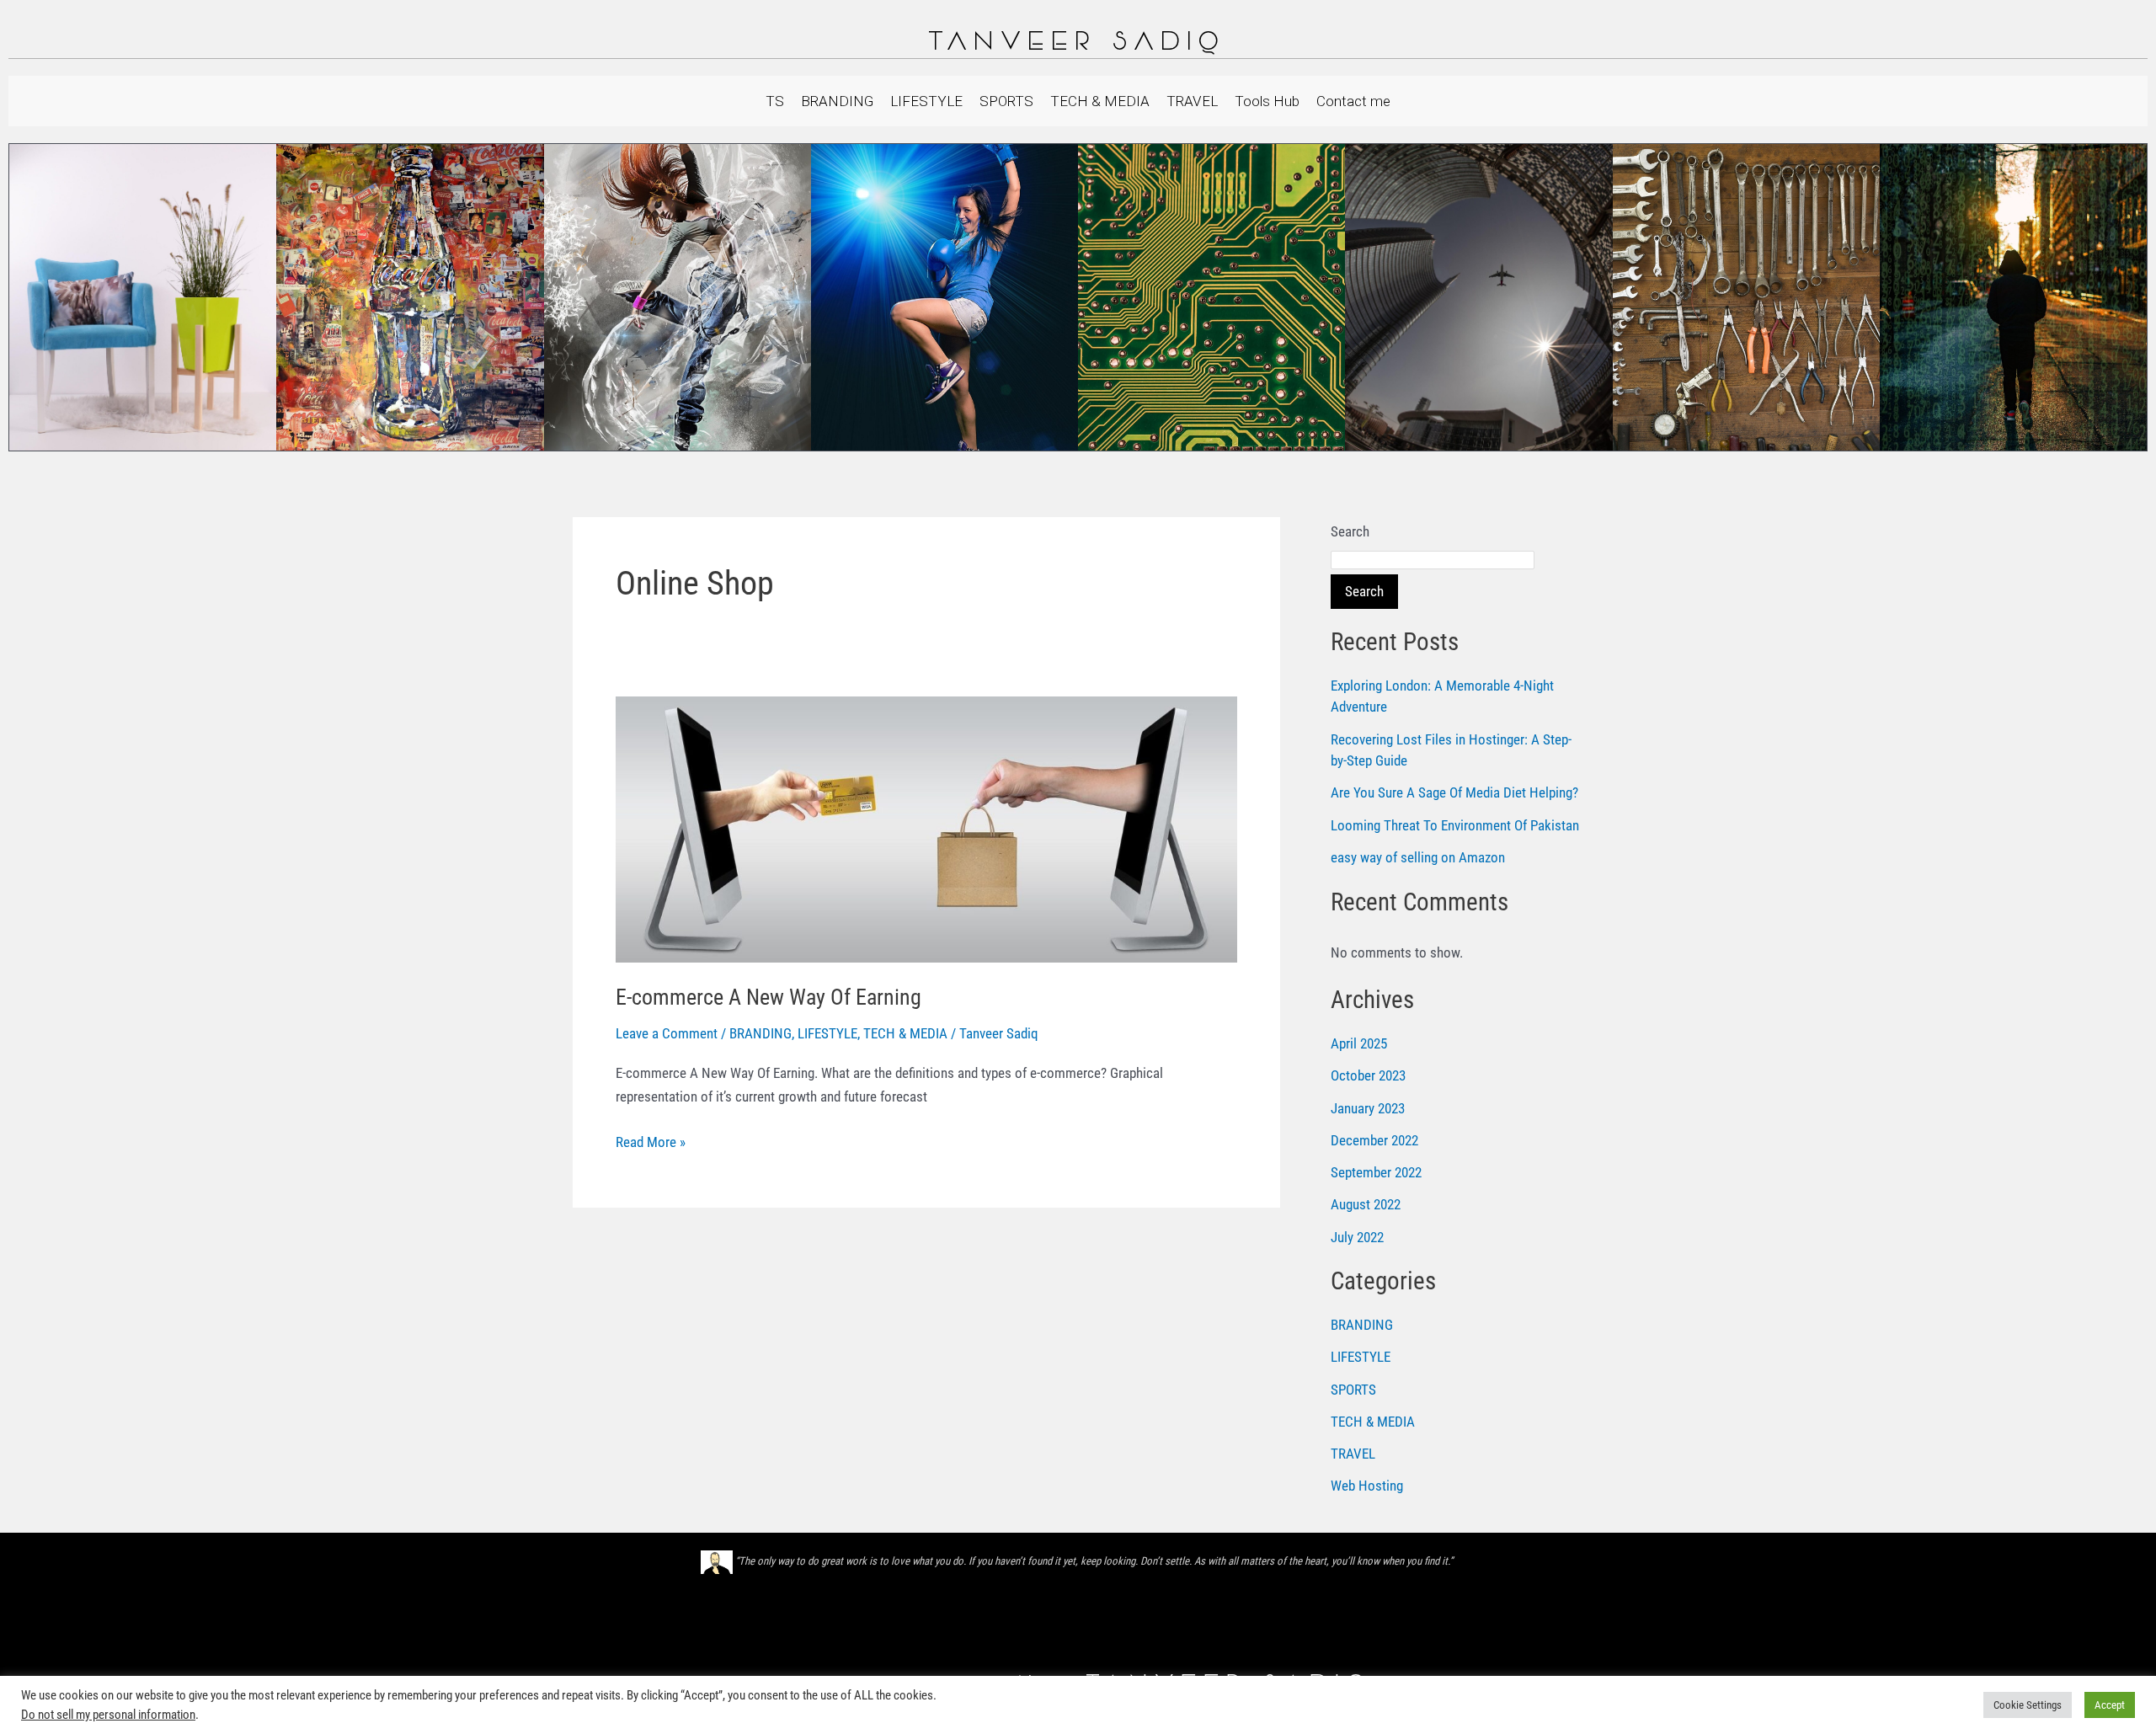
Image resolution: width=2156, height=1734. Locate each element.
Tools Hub (1267, 101)
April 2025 (1359, 1043)
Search (1350, 531)
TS (775, 101)
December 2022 (1374, 1140)
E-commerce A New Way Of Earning (768, 997)
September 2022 (1376, 1172)
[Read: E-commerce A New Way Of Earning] (926, 828)
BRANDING (837, 101)
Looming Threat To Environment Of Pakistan (1455, 825)
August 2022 (1366, 1204)
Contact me (1353, 101)
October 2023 (1368, 1075)
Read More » (651, 1140)
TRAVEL (1192, 101)
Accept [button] (2110, 1705)
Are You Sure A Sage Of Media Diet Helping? (1454, 792)
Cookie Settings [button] (2028, 1705)
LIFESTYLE (926, 101)
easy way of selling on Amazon (1418, 857)
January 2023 (1368, 1108)
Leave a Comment (667, 1033)
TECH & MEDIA (1100, 101)
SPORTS (1006, 101)
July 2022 (1357, 1237)
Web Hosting (1367, 1486)
